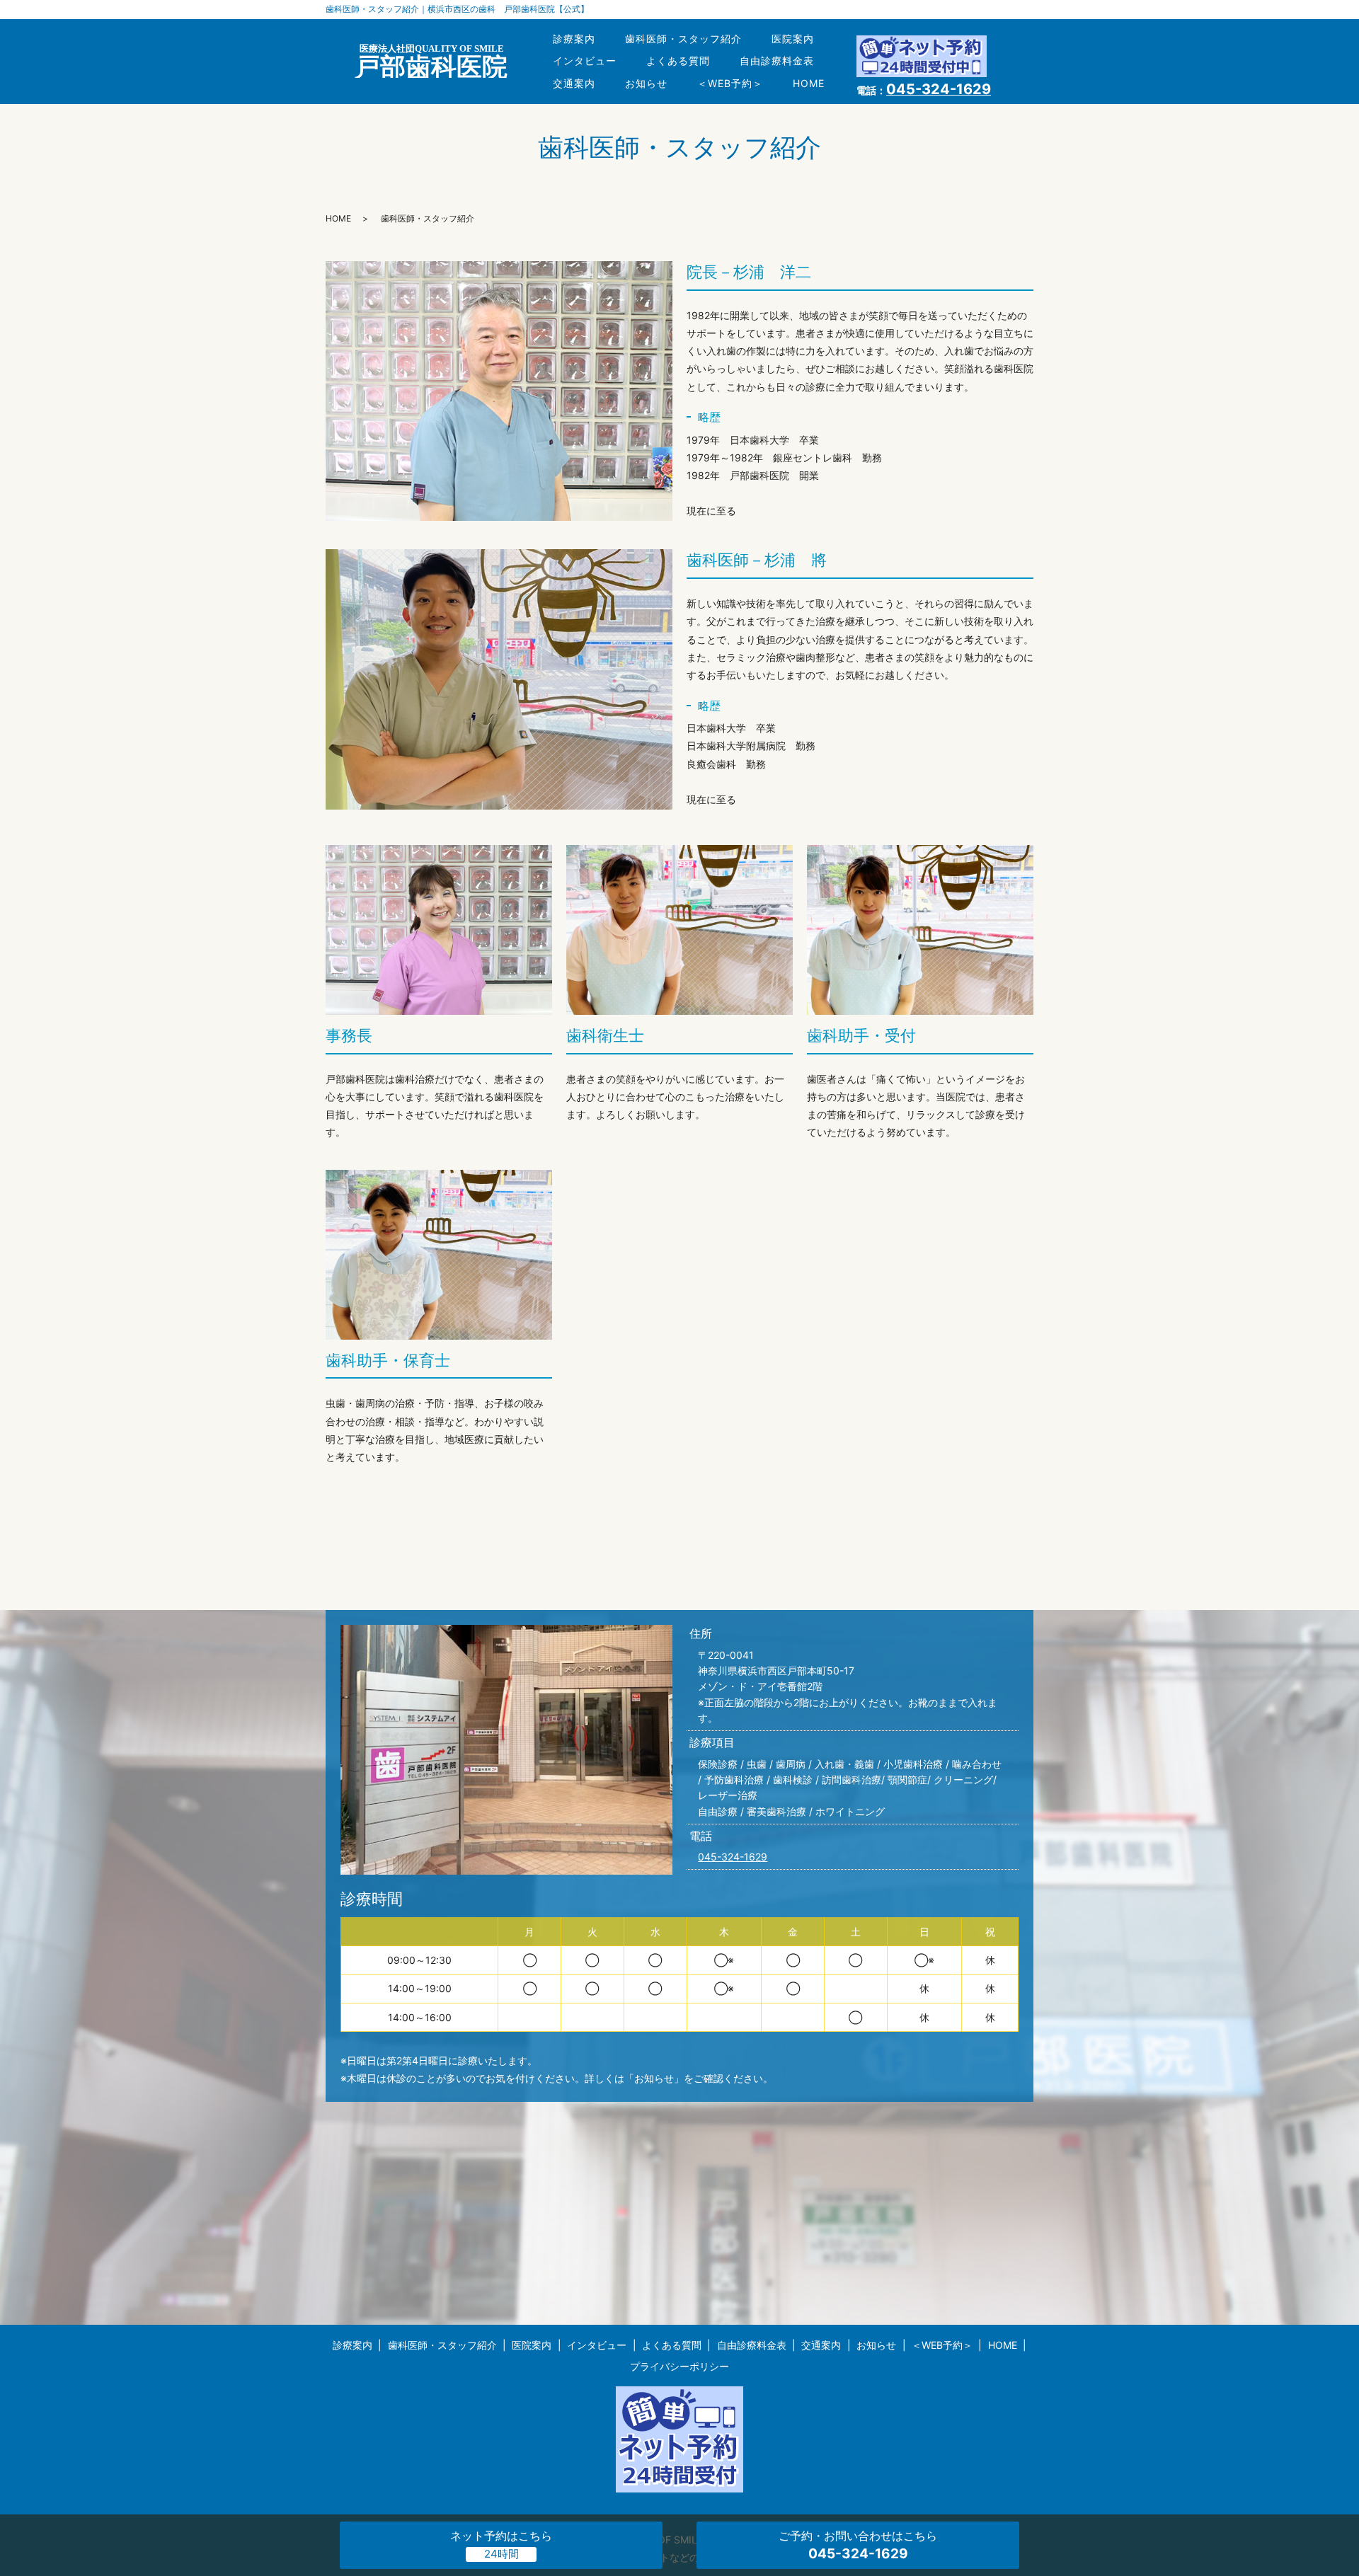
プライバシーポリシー (679, 2366)
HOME (809, 83)
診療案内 (574, 39)
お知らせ (646, 83)
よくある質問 (678, 61)
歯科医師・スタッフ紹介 (683, 39)
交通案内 (574, 83)
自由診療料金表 (777, 61)
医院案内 (793, 39)
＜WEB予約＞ (730, 83)
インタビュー (585, 61)
